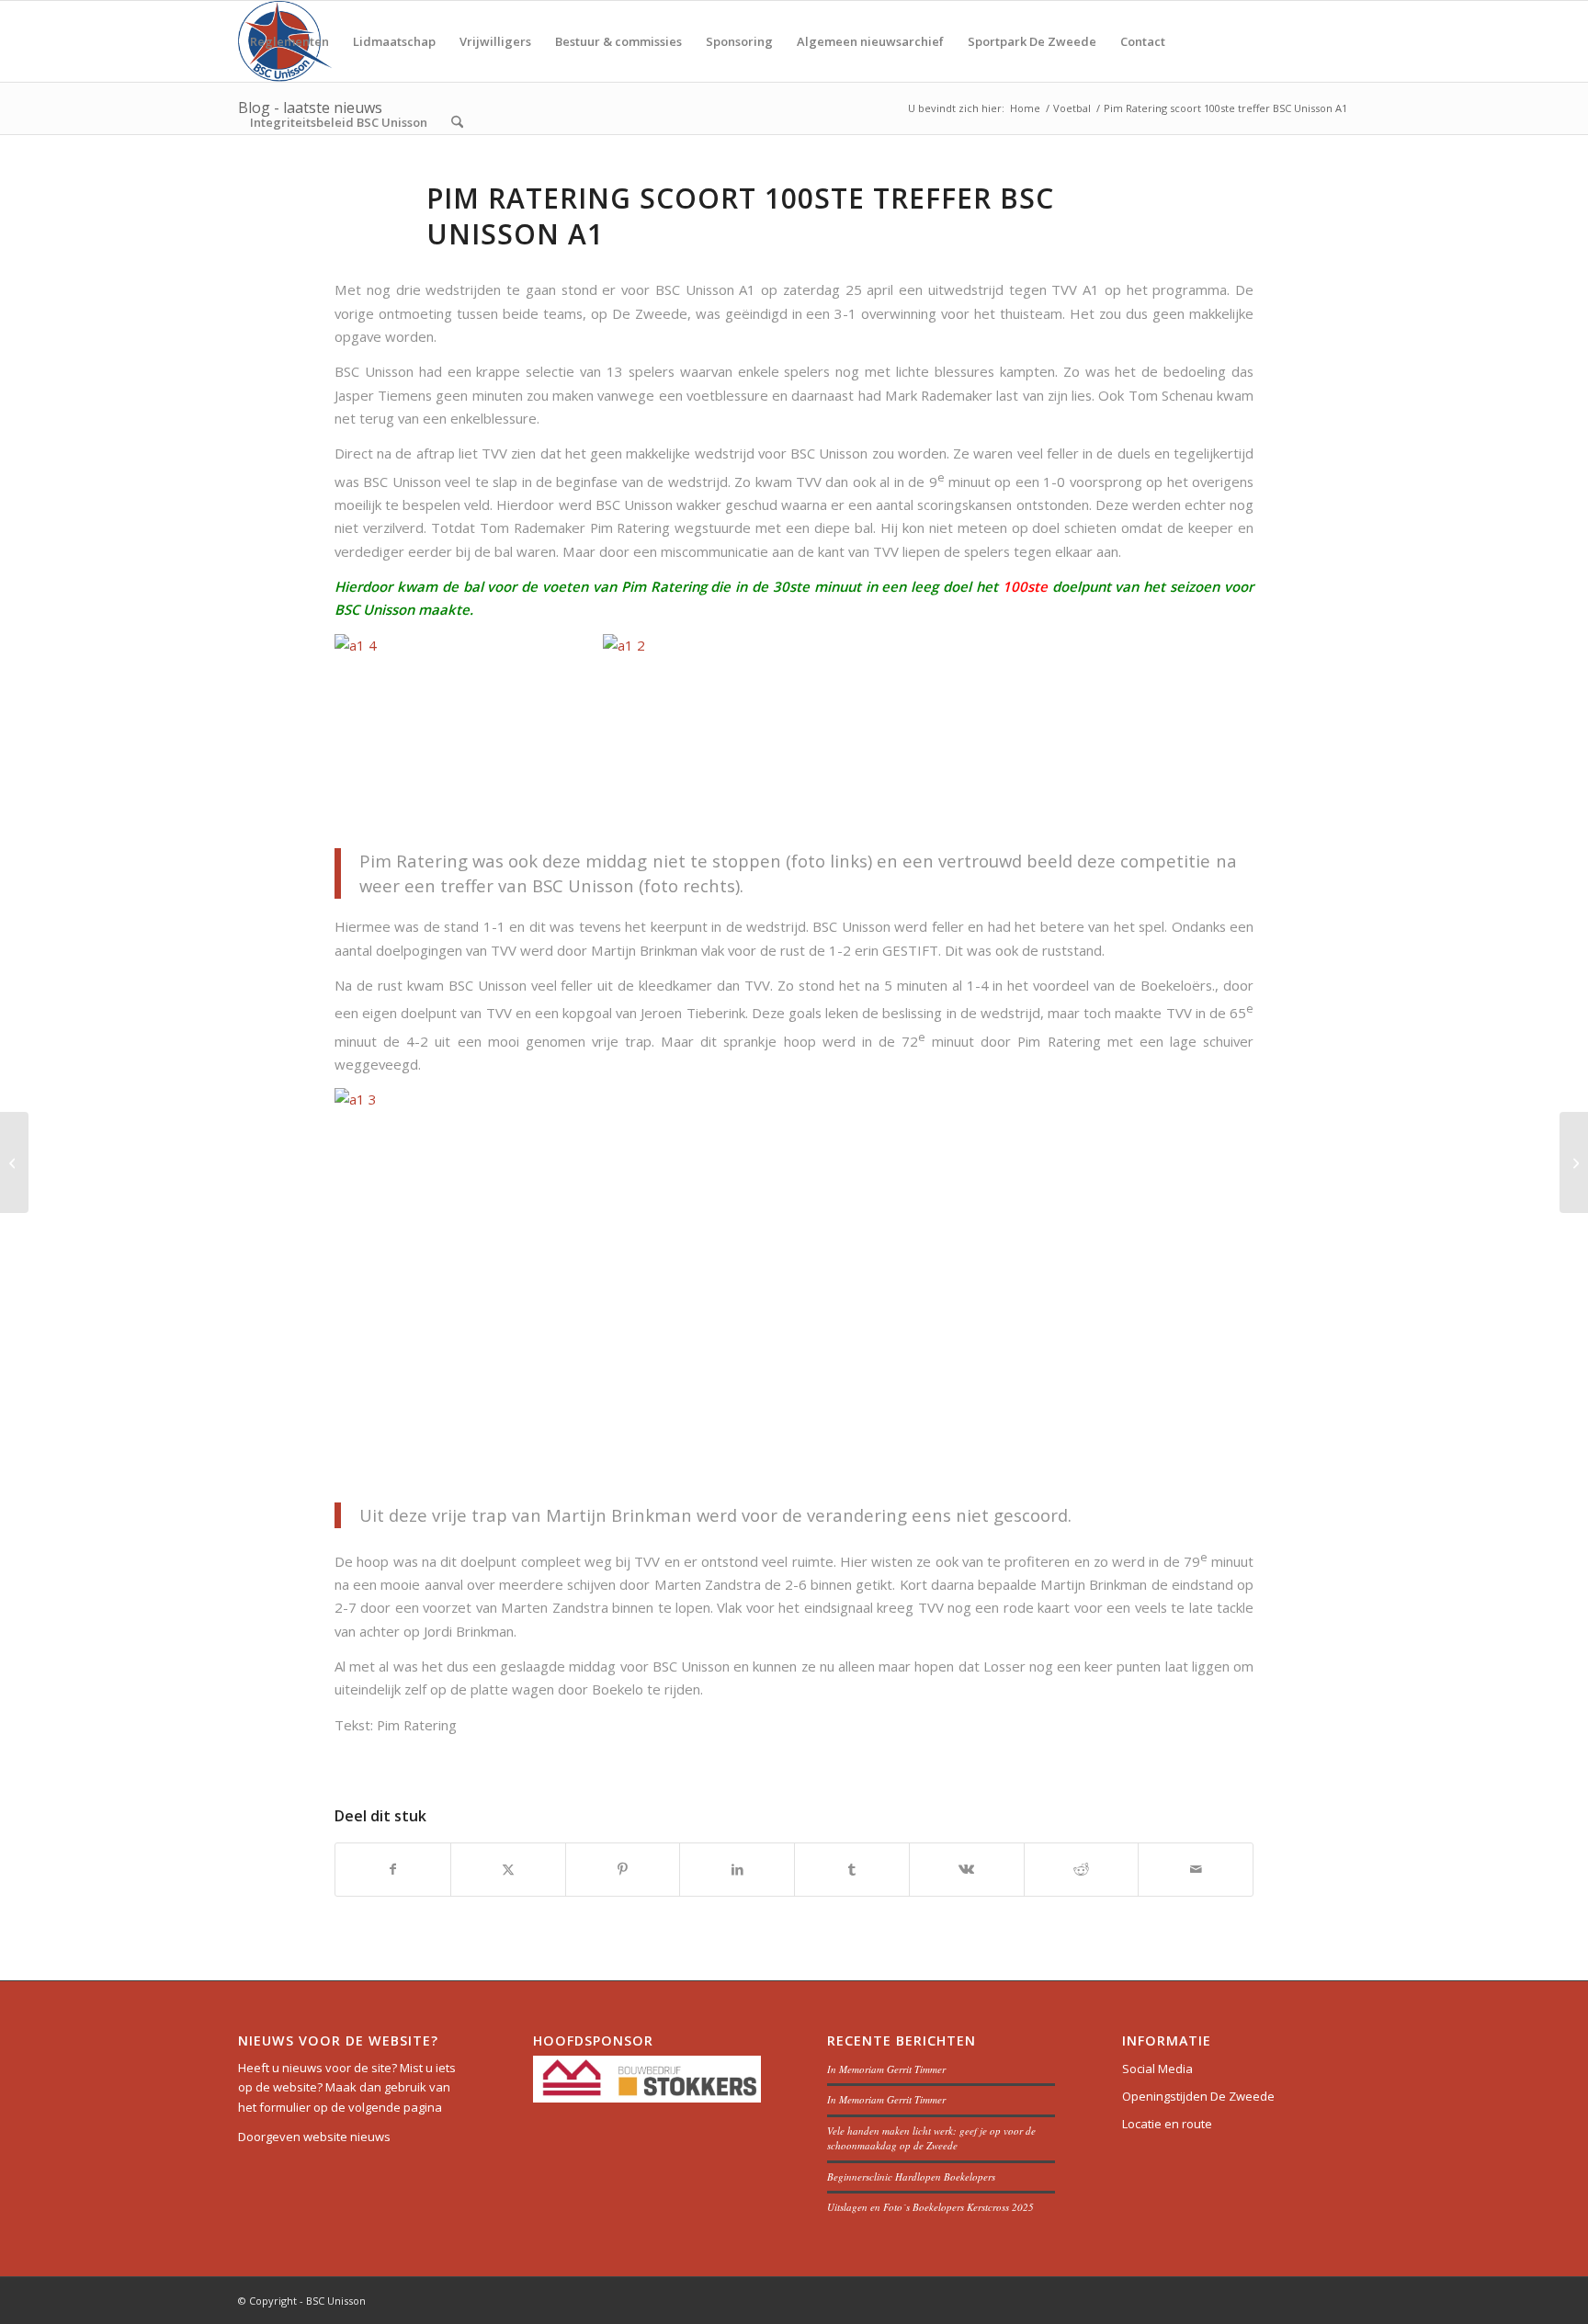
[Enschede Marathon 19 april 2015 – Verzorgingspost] (14, 1162)
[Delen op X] (508, 1869)
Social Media (1157, 2069)
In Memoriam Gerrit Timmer (886, 2069)
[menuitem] (289, 41)
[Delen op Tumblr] (852, 1869)
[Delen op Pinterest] (623, 1869)
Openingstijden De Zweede (1198, 2096)
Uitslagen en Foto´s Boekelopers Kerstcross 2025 (930, 2207)
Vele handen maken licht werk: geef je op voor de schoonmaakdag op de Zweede (931, 2138)
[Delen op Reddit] (1082, 1869)
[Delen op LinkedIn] (737, 1869)
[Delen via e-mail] (1196, 1869)
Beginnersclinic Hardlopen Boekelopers (911, 2177)
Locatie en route (1167, 2124)
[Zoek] (457, 122)
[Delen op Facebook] (393, 1869)
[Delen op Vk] (967, 1869)
